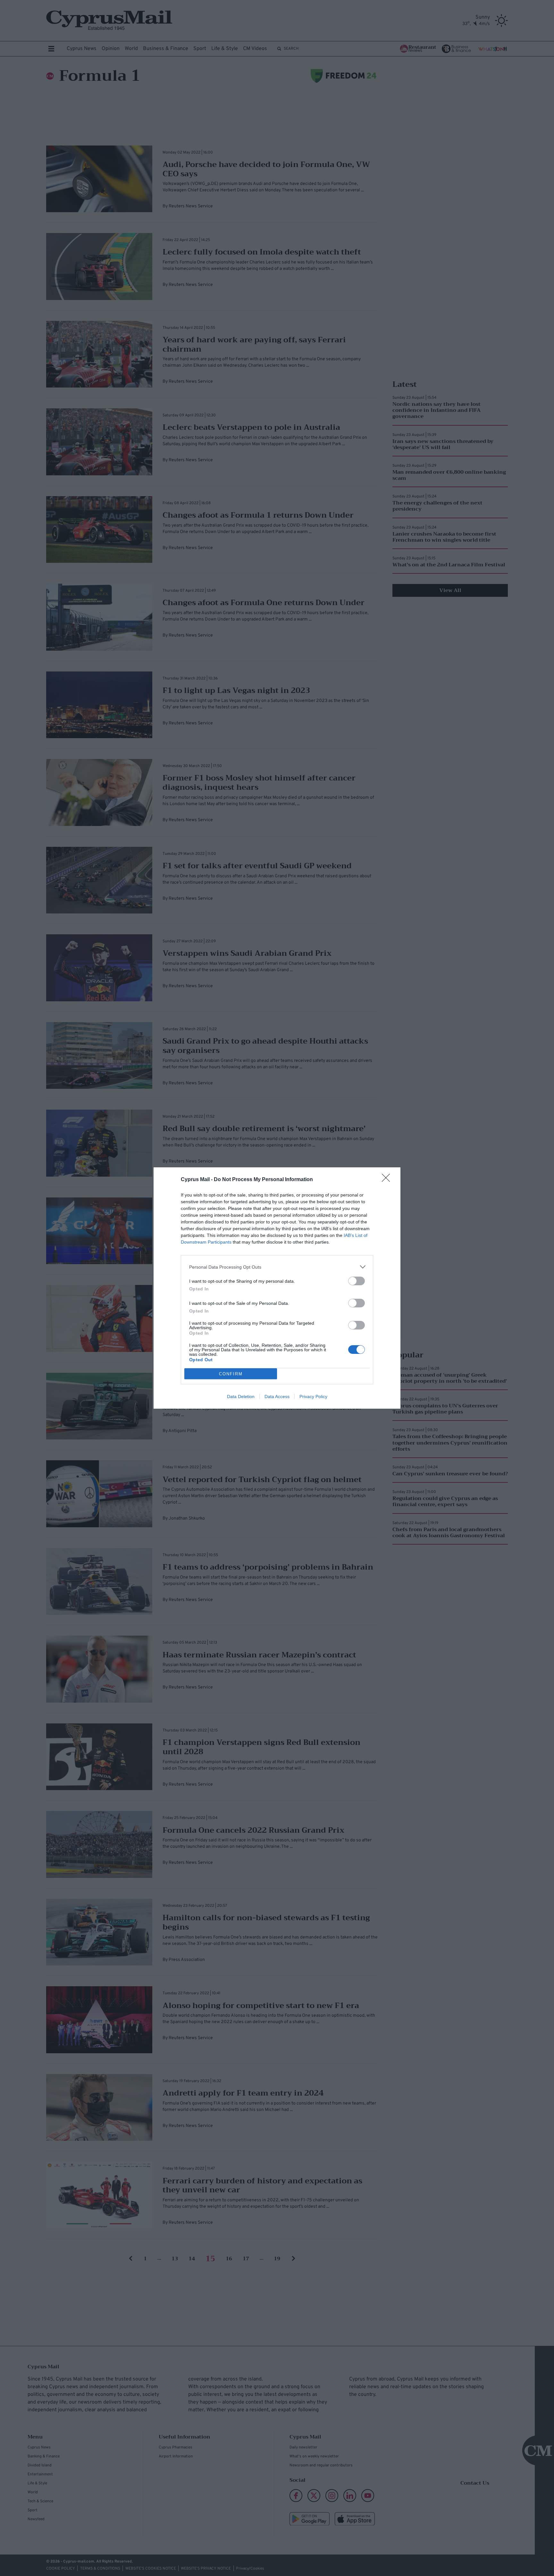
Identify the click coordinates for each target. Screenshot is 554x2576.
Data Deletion (241, 1396)
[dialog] (277, 1288)
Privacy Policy (313, 1396)
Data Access (277, 1396)
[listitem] (277, 1267)
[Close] (388, 1180)
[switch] (357, 1281)
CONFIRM (231, 1374)
